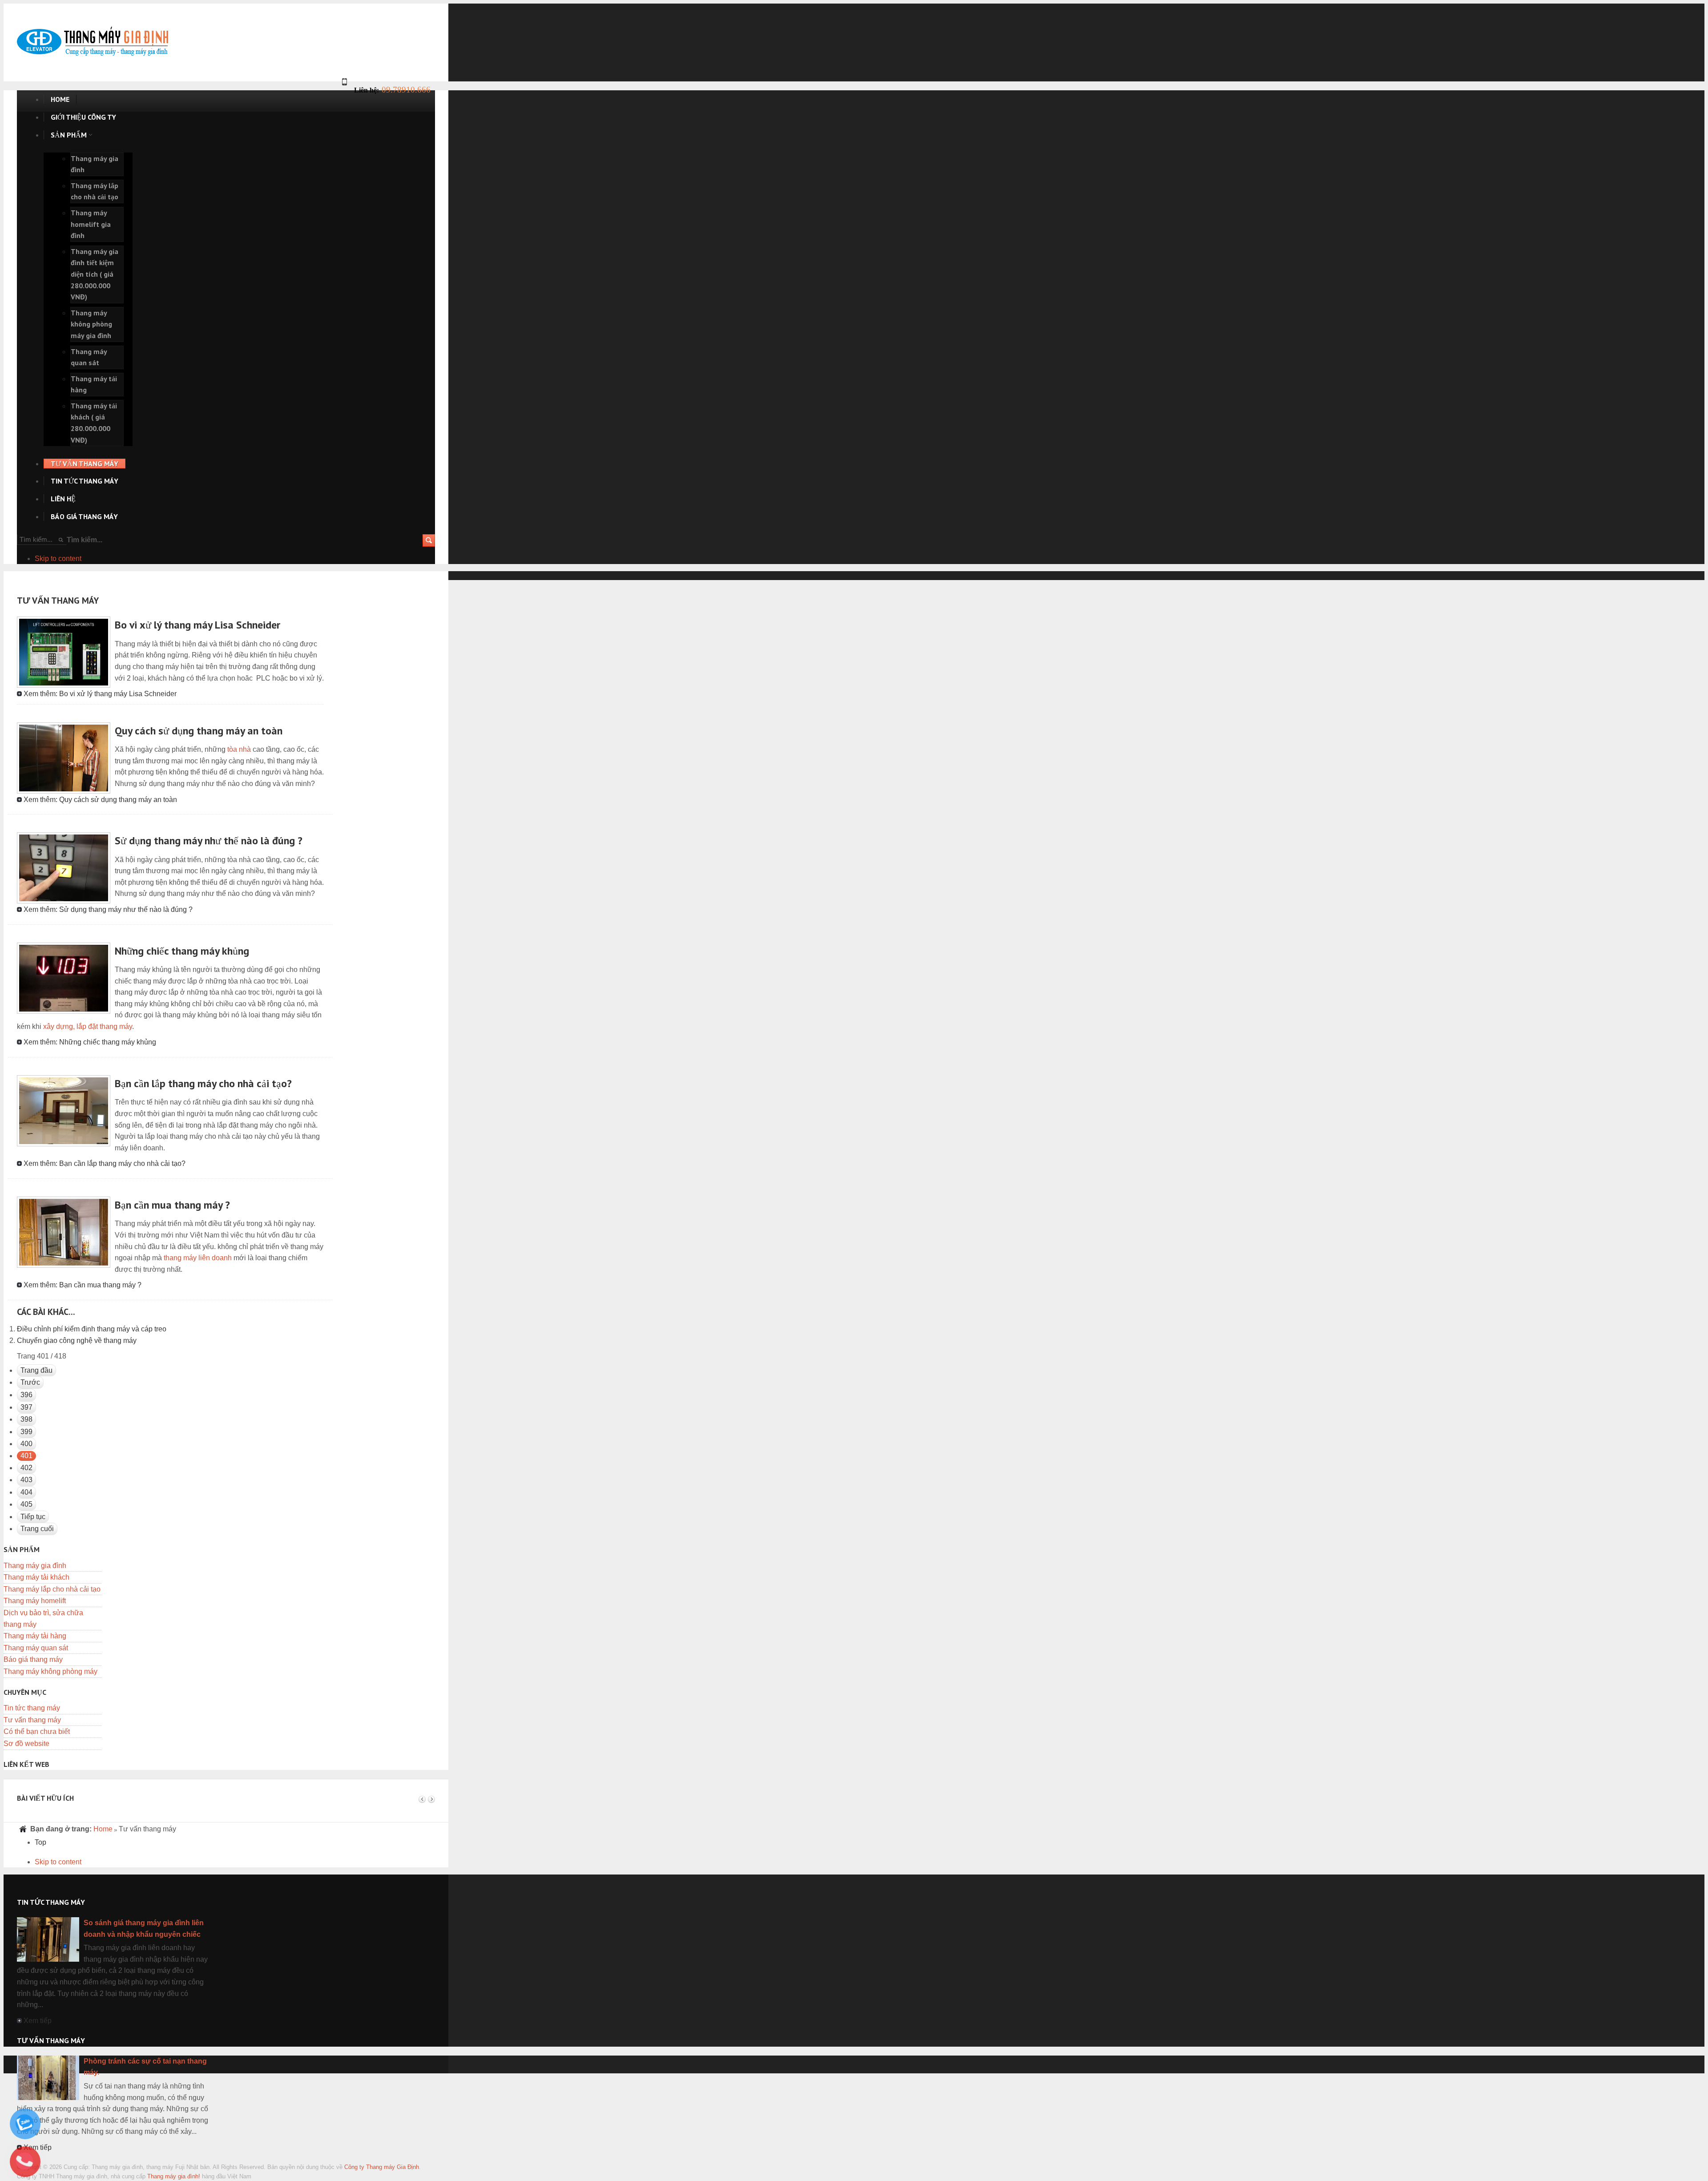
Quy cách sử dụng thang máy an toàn (199, 731)
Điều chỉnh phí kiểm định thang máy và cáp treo (92, 1329)
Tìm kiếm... (85, 540)
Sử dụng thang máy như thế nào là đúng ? (209, 841)
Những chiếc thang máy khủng (182, 951)
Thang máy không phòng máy (50, 1671)
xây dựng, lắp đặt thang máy (88, 1026)
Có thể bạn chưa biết (37, 1731)
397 (26, 1407)
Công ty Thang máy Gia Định (382, 2167)
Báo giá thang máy (33, 1659)
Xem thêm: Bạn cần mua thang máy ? (83, 1285)
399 (26, 1432)
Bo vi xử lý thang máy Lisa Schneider (197, 625)
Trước (30, 1382)
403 (26, 1480)
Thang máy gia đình (35, 1566)
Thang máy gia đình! (174, 2176)
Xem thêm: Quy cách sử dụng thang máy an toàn (100, 800)
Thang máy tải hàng (35, 1636)
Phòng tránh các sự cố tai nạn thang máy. (145, 2067)
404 (26, 1492)
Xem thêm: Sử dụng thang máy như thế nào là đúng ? (108, 909)
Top (40, 1842)
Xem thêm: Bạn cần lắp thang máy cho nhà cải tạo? (105, 1163)
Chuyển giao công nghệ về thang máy (77, 1340)
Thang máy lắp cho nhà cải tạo (52, 1589)
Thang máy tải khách (36, 1577)
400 (26, 1444)
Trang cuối (37, 1529)
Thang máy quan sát (36, 1648)
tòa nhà (239, 749)
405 (26, 1504)
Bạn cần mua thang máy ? (172, 1205)
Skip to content (58, 558)
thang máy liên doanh (198, 1258)
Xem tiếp (38, 2021)
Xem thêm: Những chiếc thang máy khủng (90, 1042)
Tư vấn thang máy (32, 1720)
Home (103, 1829)
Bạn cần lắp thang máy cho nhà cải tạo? (203, 1083)
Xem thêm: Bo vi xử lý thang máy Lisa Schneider (100, 694)
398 (26, 1419)
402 (26, 1468)
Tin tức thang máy (32, 1708)
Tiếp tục (33, 1517)
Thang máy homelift (35, 1601)
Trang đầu (36, 1370)
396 (26, 1395)
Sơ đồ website (26, 1744)
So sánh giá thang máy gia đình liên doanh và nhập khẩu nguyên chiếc (144, 1929)
